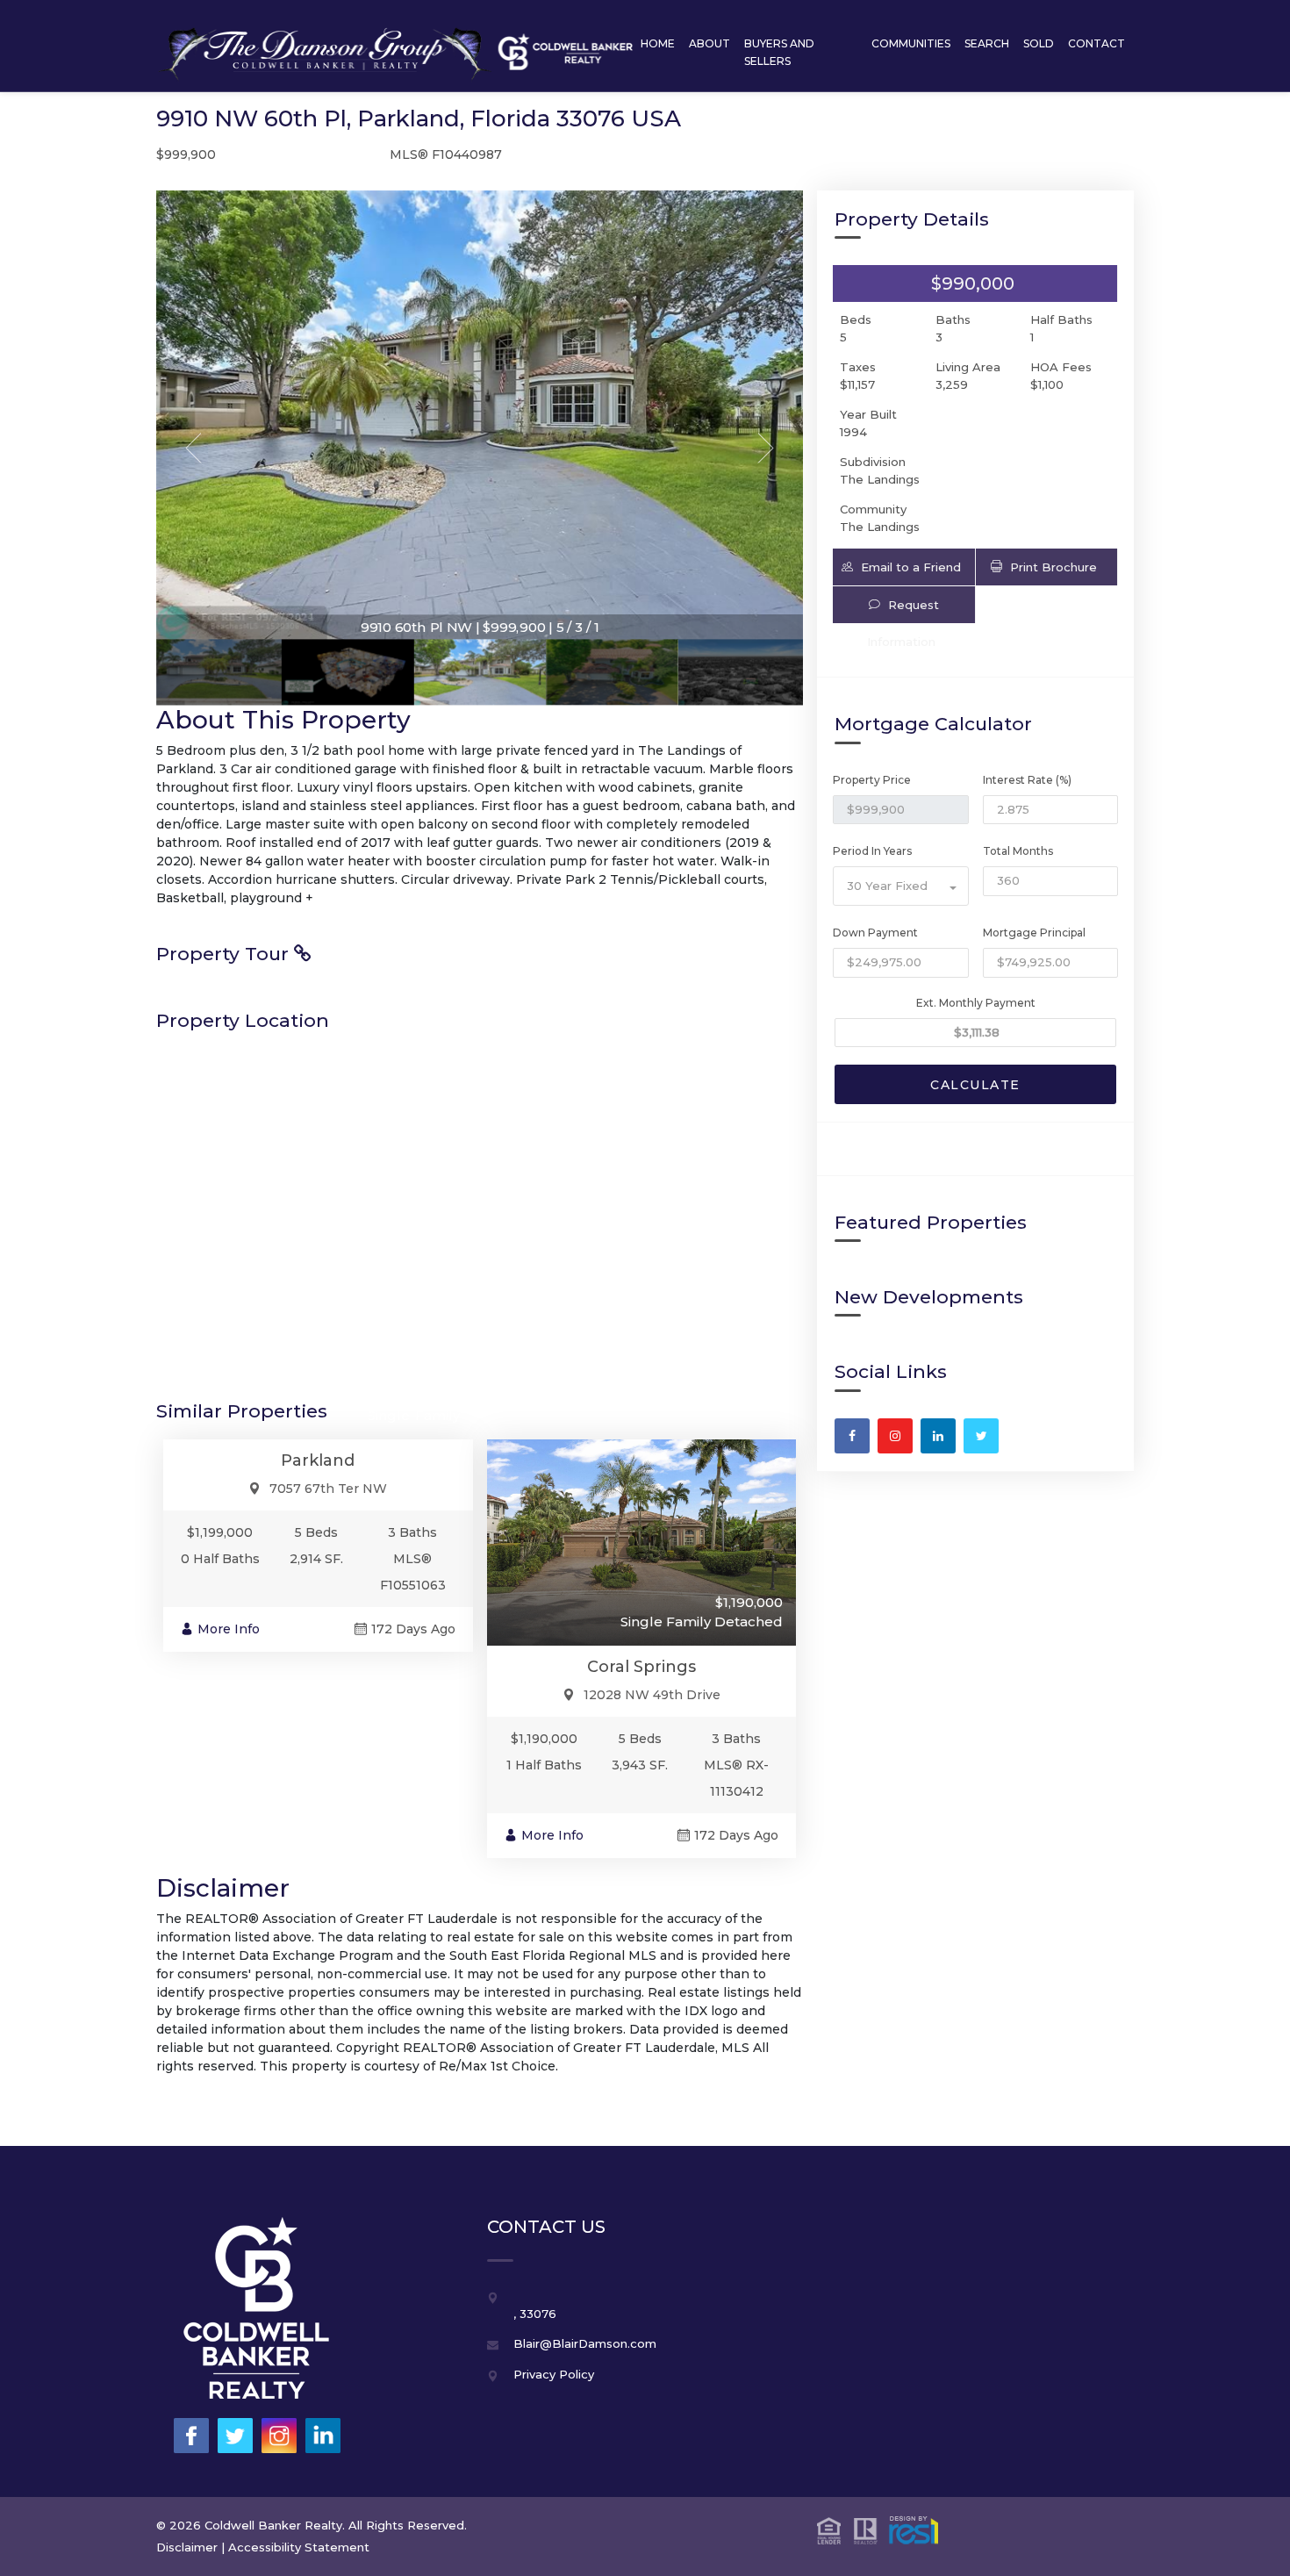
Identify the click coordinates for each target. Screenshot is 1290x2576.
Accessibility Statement (299, 2547)
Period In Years (872, 851)
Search (987, 43)
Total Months (1018, 851)
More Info (229, 1629)
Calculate (975, 1085)
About (709, 43)
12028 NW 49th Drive (652, 1695)
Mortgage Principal (1034, 933)
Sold (1039, 43)
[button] (903, 567)
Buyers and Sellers (779, 52)
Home (658, 43)
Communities (911, 43)
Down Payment (875, 933)
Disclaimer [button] (187, 2547)
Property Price (872, 780)
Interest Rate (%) (1027, 780)
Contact (1096, 43)
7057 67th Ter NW (328, 1489)
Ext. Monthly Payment (976, 1003)
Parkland (318, 1460)
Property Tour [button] (225, 954)
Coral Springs (641, 1667)
